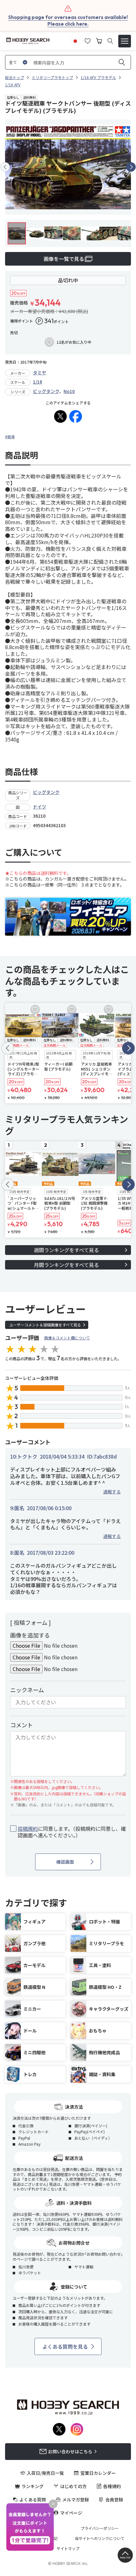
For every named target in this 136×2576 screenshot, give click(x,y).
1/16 (37, 382)
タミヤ (40, 372)
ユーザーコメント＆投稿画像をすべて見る (45, 1325)
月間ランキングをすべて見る (66, 1265)
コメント (22, 1725)
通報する (112, 1491)
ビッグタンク (46, 391)
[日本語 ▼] (75, 40)
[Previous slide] (5, 167)
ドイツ (40, 807)
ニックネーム (27, 1690)
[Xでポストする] (60, 416)
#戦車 (10, 437)
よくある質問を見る (65, 2346)
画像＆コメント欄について (67, 1338)
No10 (69, 391)
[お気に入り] (88, 40)
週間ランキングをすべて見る (66, 1250)
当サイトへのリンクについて (100, 2538)
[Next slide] (131, 167)
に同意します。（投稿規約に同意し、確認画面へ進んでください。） (72, 1832)
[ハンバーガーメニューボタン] (125, 41)
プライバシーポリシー (100, 2528)
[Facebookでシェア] (76, 416)
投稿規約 (28, 1829)
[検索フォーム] (110, 41)
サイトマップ (68, 2548)
